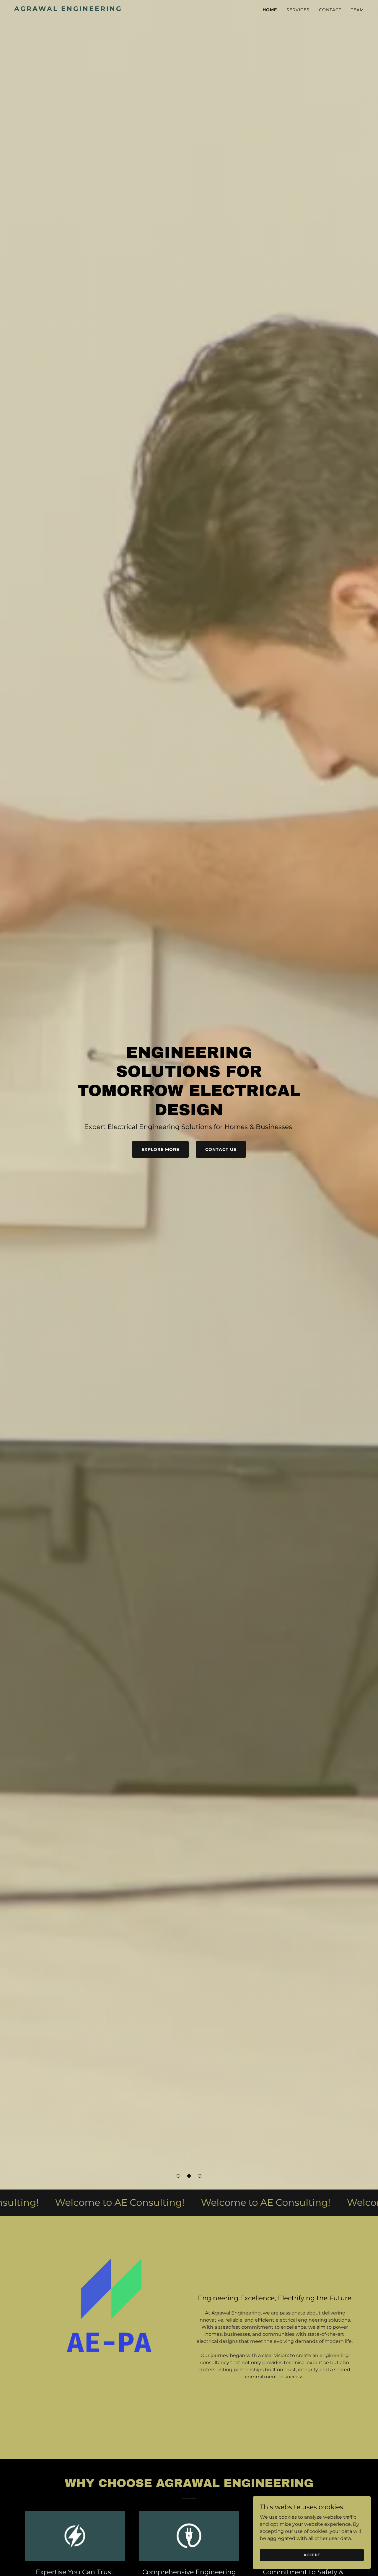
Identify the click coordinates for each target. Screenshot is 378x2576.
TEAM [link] (357, 10)
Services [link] (298, 10)
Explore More (160, 1149)
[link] (75, 9)
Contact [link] (330, 10)
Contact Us (221, 1149)
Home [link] (270, 10)
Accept (312, 2555)
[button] (178, 2176)
